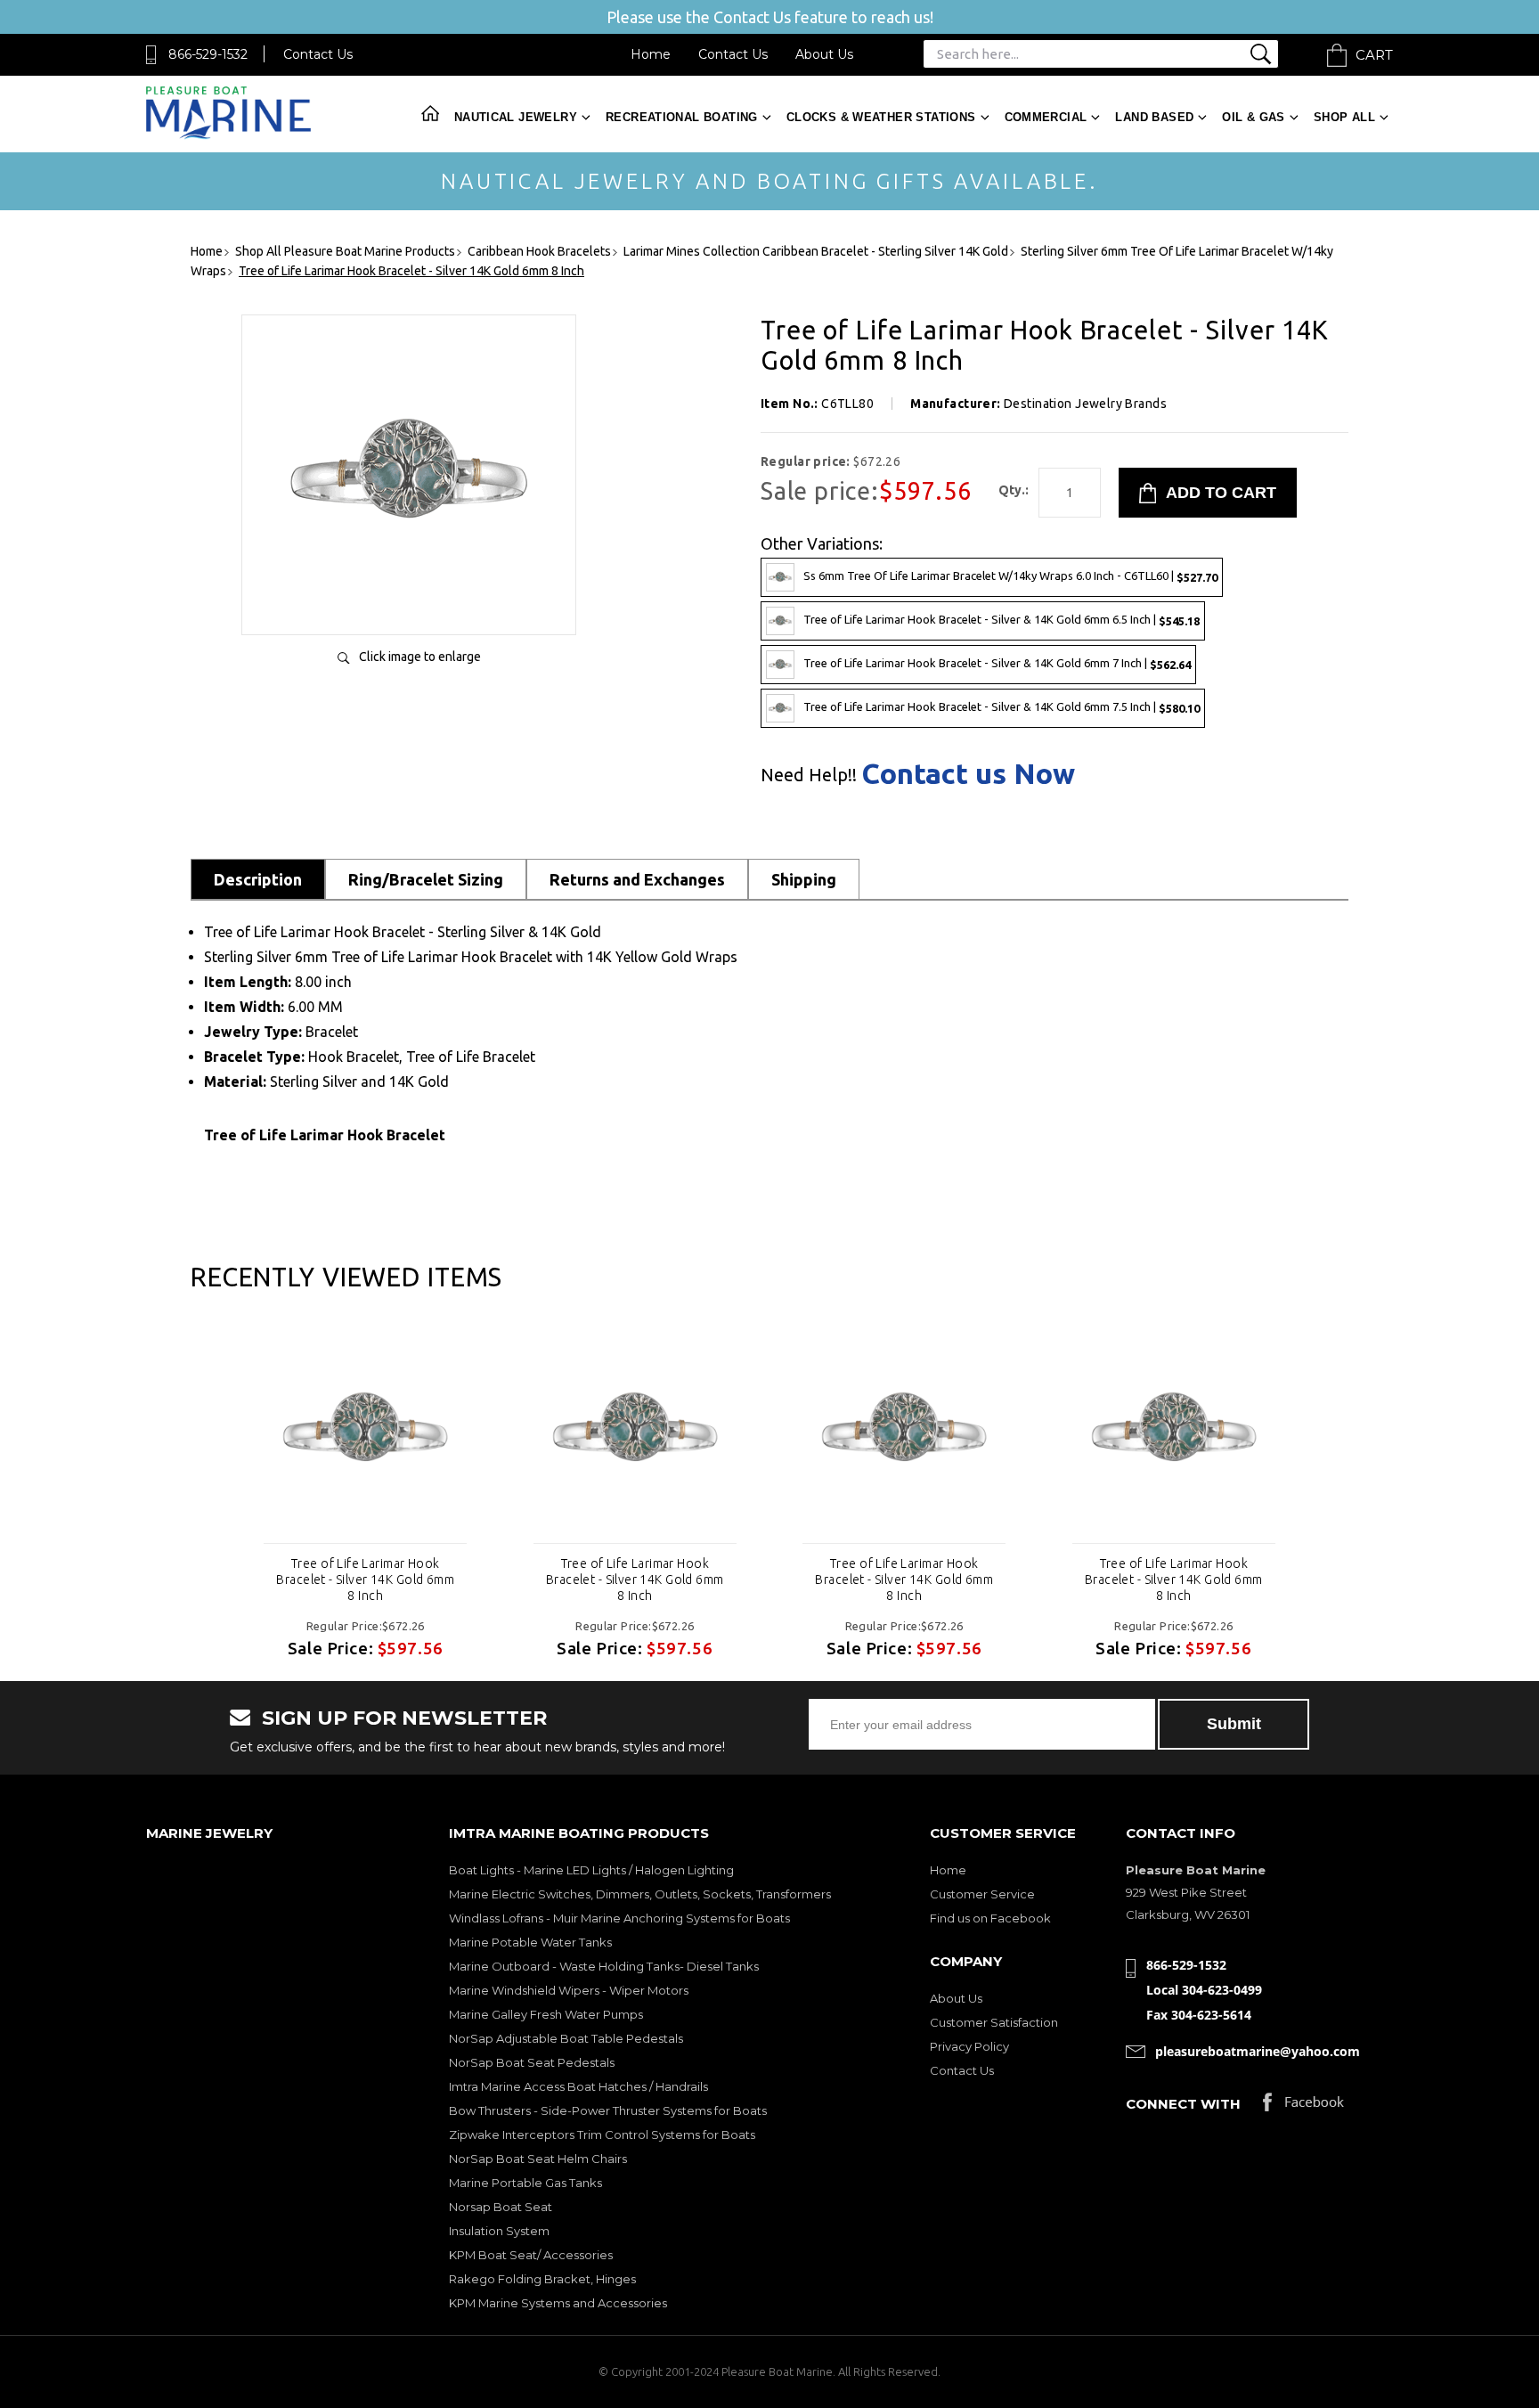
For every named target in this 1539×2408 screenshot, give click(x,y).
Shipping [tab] (804, 879)
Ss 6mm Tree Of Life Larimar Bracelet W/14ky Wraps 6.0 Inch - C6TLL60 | (1010, 576)
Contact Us (318, 54)
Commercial (1046, 117)
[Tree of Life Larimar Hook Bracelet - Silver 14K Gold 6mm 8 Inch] (365, 1431)
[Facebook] (1303, 2106)
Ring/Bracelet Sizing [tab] (426, 879)
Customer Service (982, 1894)
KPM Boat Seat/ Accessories (531, 2255)
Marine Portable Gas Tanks (525, 2183)
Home (651, 54)
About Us (824, 54)
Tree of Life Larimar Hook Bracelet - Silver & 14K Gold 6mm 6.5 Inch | (1002, 620)
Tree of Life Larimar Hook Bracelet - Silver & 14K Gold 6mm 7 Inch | (997, 663)
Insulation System (499, 2231)
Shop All (1344, 117)
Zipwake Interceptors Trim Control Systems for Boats (602, 2135)
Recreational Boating (682, 117)
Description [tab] (258, 879)
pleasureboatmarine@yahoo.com (1258, 2051)
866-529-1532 (208, 54)
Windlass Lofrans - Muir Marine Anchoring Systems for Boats (619, 1918)
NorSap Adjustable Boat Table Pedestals (566, 2038)
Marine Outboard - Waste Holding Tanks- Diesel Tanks (604, 1966)
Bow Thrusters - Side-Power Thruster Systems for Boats (608, 2110)
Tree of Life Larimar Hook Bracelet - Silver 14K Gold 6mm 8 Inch (365, 1579)
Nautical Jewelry (516, 117)
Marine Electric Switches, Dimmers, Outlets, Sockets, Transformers (640, 1894)
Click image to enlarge (420, 657)
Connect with (1183, 2104)
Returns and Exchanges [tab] (637, 879)
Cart (1374, 55)
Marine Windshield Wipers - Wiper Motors (569, 1990)
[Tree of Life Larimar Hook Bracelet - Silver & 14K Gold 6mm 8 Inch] (409, 603)
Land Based (1154, 117)
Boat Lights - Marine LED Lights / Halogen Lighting (591, 1870)
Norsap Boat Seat (501, 2207)
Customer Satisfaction (994, 2022)
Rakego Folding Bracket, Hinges (542, 2279)
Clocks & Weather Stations (881, 117)
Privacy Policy (969, 2046)
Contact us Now (968, 773)
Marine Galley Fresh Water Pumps (546, 2014)
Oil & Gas (1254, 117)
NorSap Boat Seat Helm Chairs (538, 2159)
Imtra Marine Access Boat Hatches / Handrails (578, 2086)
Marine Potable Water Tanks (530, 1942)
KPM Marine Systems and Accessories (558, 2303)
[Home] (228, 135)
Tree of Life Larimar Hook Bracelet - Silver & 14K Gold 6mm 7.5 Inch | (1002, 707)
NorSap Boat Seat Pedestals (532, 2062)
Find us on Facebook (990, 1918)
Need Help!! (809, 775)
